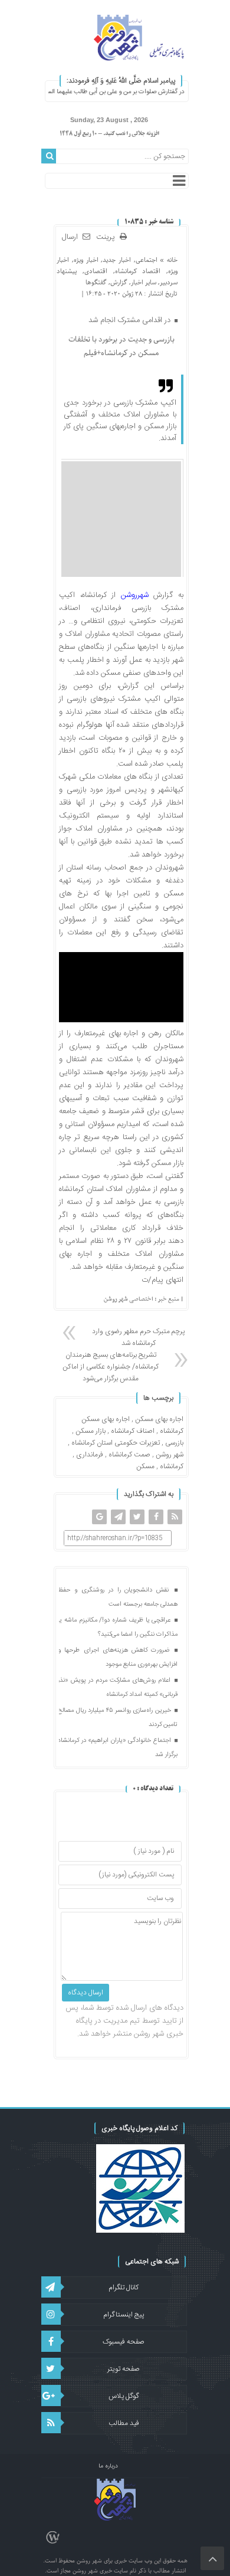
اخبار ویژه (86, 260)
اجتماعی (147, 260)
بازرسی (174, 1443)
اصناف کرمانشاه (133, 1431)
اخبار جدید (117, 260)
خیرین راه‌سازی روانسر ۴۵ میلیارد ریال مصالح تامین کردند (118, 1718)
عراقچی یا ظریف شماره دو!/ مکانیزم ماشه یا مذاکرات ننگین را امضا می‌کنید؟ (118, 1627)
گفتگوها (96, 282)
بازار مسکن (91, 1431)
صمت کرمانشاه (129, 1455)
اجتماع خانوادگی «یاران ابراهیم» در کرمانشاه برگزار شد (118, 1748)
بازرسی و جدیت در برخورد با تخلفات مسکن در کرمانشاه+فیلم (121, 346)
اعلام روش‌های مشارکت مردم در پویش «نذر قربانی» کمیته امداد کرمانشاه (118, 1688)
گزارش (119, 282)
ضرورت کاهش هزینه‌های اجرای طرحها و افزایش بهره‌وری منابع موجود (118, 1658)
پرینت (108, 237)
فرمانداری (90, 1455)
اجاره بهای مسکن (159, 1419)
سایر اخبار (144, 282)
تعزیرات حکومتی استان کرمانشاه (116, 1443)
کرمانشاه (172, 1466)
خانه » (167, 260)
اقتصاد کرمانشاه (138, 271)
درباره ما (108, 2466)
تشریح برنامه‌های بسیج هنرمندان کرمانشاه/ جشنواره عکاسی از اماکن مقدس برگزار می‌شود (111, 1367)
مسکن (145, 1466)
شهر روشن (170, 1455)
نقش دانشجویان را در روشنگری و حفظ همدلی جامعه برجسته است (118, 1597)
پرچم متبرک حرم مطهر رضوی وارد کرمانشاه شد (138, 1337)
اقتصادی (96, 271)
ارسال (70, 237)
